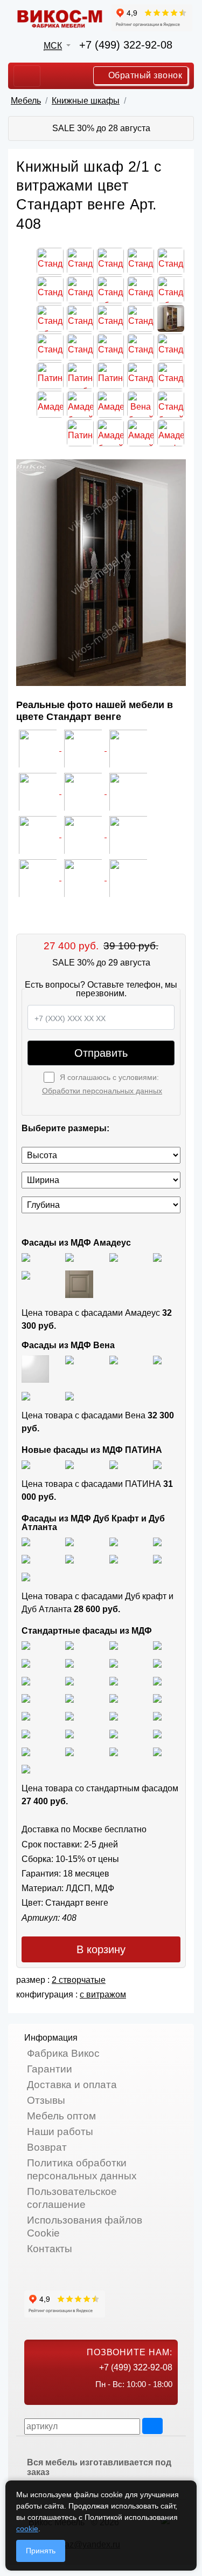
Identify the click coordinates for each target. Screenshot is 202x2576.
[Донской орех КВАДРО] (157, 1698)
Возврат (47, 2147)
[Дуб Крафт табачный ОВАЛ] (69, 1541)
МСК (53, 46)
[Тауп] (79, 1284)
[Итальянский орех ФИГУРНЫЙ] (26, 1698)
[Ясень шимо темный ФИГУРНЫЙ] (69, 1663)
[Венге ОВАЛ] (114, 1751)
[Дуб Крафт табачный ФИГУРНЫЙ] (26, 1541)
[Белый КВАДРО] (157, 1751)
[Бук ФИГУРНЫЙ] (114, 1663)
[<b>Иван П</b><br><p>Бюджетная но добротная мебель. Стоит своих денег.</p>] (84, 791)
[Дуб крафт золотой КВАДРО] (26, 1559)
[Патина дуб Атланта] (26, 1464)
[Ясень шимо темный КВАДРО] (157, 1645)
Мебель (26, 101)
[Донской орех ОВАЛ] (26, 1715)
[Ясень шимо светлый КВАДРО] (26, 1645)
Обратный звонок (144, 75)
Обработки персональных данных (102, 1091)
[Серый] (26, 1275)
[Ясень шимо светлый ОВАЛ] (69, 1645)
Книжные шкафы (86, 101)
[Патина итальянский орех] (114, 1464)
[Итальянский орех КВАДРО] (69, 1698)
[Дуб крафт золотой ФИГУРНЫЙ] (69, 1559)
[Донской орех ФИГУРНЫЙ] (69, 1715)
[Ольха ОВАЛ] (157, 1715)
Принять (41, 2551)
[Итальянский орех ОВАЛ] (114, 1698)
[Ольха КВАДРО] (114, 1715)
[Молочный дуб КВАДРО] (114, 1733)
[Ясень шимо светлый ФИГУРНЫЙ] (114, 1645)
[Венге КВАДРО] (69, 1751)
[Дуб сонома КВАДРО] (69, 1680)
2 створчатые (79, 1980)
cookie (27, 2529)
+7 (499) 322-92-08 (126, 45)
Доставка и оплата (72, 2085)
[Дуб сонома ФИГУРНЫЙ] (157, 1680)
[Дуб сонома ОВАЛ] (114, 1680)
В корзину (101, 1949)
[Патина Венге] (69, 1464)
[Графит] (157, 1257)
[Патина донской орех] (157, 1464)
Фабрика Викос (63, 2053)
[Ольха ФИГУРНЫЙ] (26, 1733)
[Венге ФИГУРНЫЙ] (26, 1751)
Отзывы (46, 2100)
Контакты (50, 2249)
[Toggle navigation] (27, 76)
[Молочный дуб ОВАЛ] (157, 1733)
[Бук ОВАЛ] (26, 1680)
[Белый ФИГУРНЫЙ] (26, 1769)
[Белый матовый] (69, 1257)
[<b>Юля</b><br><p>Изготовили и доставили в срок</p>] (39, 791)
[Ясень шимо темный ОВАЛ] (26, 1663)
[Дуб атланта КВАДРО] (157, 1559)
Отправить (101, 1053)
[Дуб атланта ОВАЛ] (26, 1576)
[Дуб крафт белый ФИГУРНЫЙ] (157, 1541)
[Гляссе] (114, 1257)
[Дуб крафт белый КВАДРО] (114, 1541)
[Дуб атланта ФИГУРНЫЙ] (114, 1559)
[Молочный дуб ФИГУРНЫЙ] (69, 1733)
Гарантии (50, 2069)
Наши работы (60, 2132)
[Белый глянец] (26, 1257)
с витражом (103, 1994)
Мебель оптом (61, 2116)
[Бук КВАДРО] (157, 1663)
